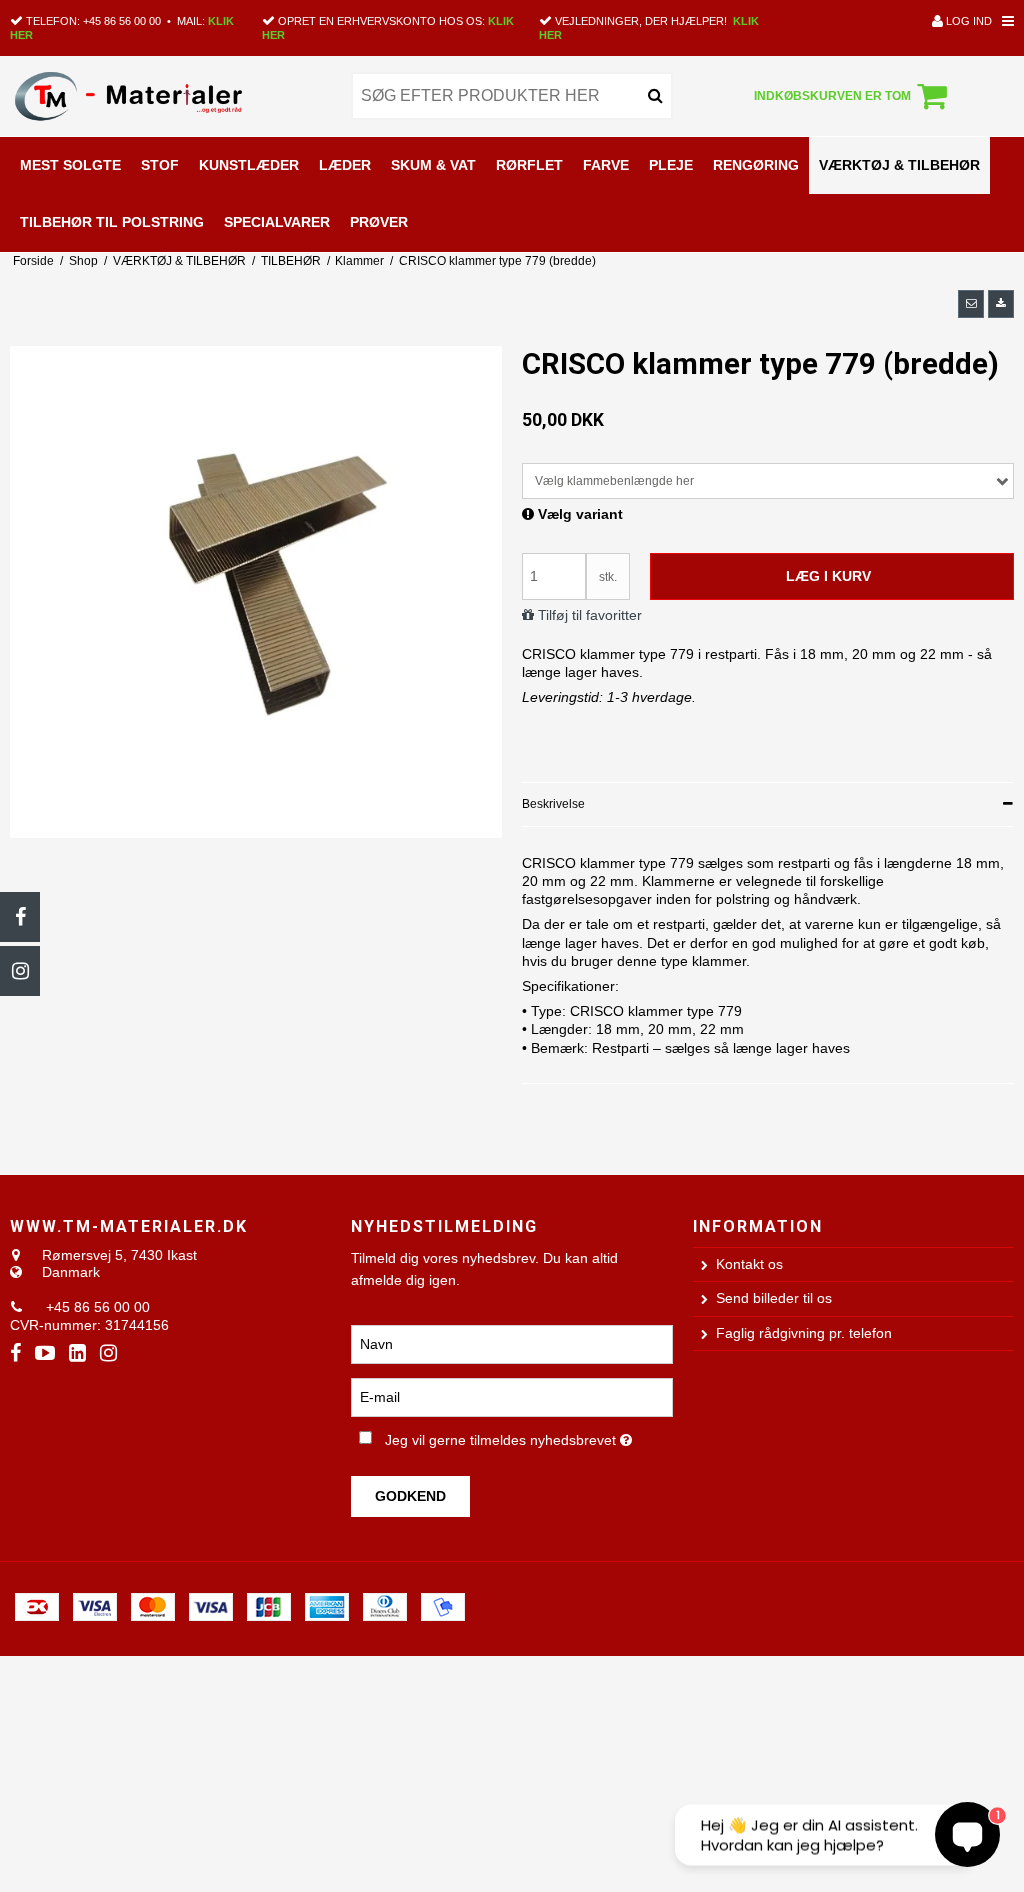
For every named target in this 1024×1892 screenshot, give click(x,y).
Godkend (410, 1496)
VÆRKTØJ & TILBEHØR (899, 165)
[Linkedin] (77, 1353)
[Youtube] (45, 1353)
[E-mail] (511, 1397)
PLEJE (671, 165)
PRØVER (379, 222)
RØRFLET (529, 165)
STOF (160, 165)
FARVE (606, 165)
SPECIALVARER (277, 222)
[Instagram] (20, 971)
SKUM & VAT (433, 165)
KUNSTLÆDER (249, 165)
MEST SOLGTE (70, 165)
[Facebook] (20, 917)
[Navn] (511, 1344)
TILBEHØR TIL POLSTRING (112, 222)
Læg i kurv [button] (828, 576)
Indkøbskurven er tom (832, 96)
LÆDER (345, 165)
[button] (971, 304)
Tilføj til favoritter (590, 615)
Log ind (967, 21)
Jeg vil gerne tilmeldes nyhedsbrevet (528, 1436)
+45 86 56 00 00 (122, 21)
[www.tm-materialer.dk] (170, 96)
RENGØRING (756, 165)
